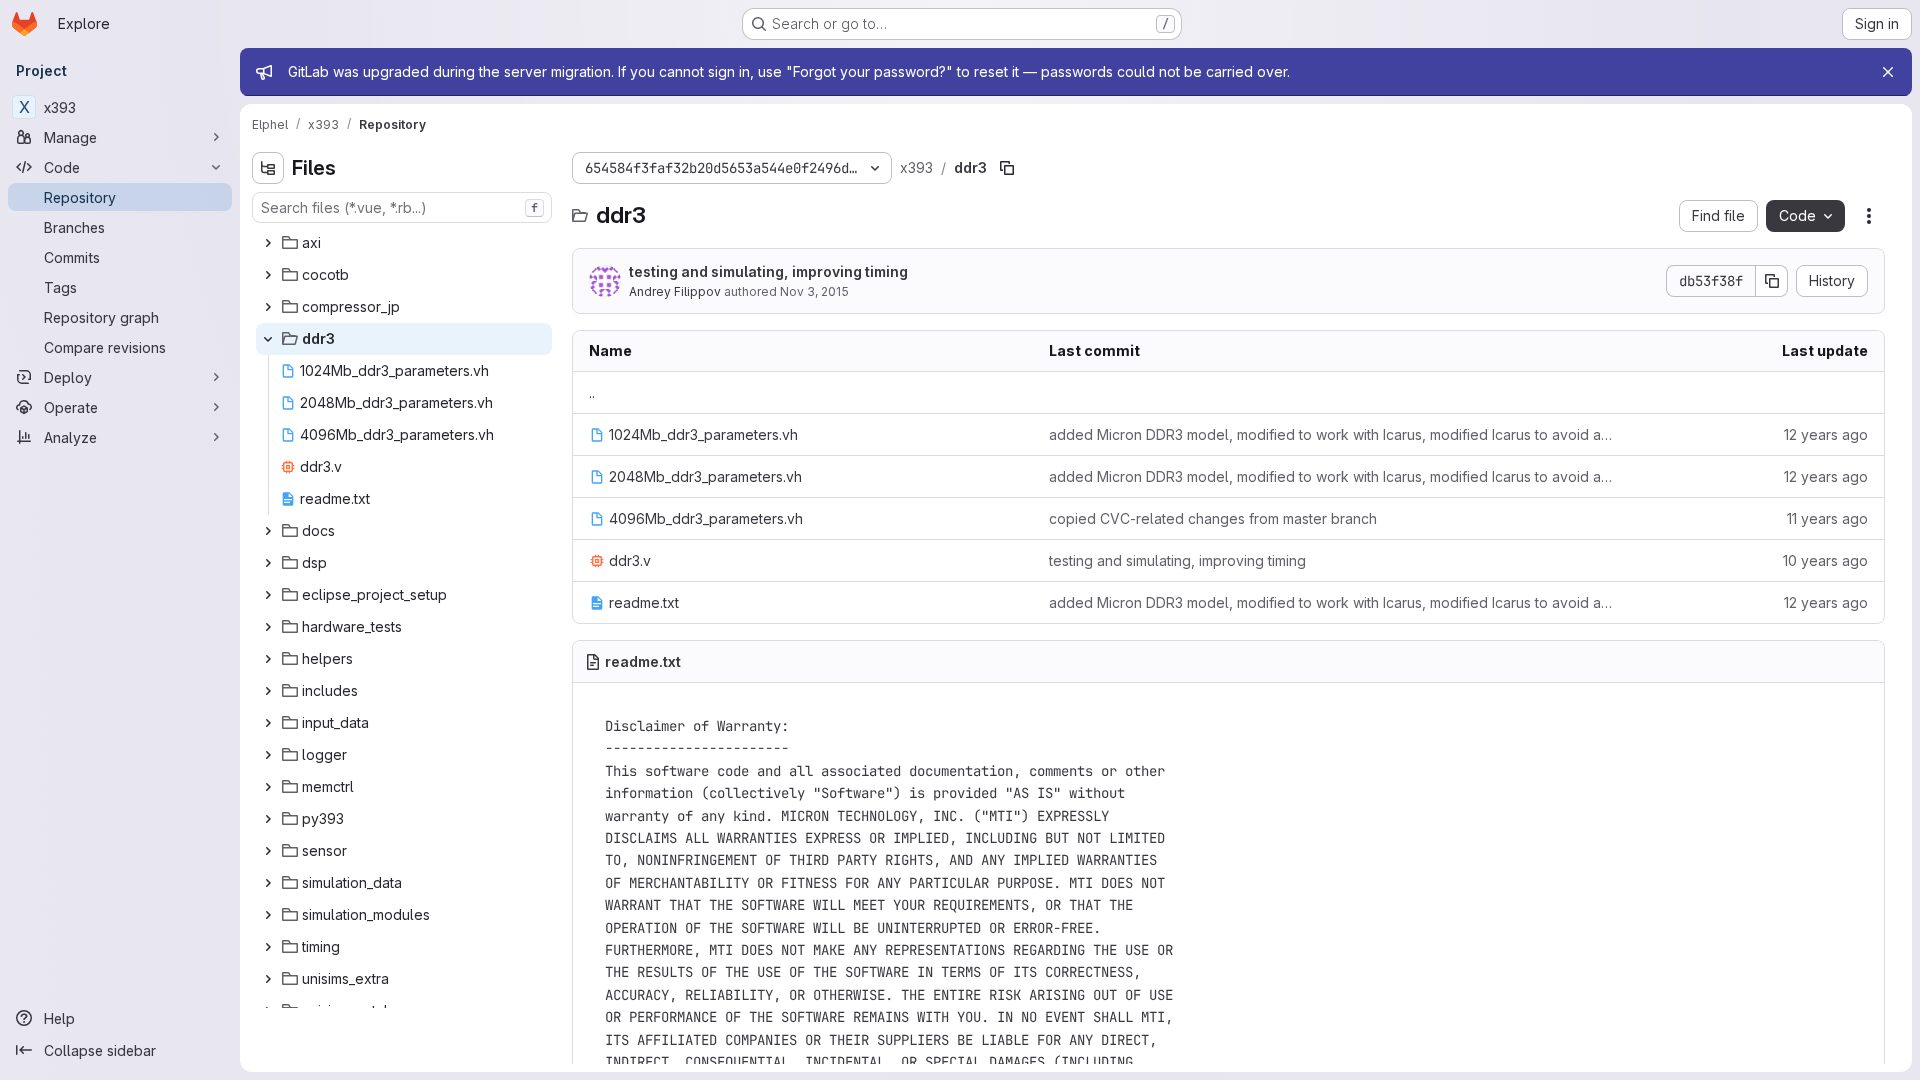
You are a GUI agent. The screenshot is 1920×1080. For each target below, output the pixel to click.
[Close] (1888, 72)
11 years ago (1827, 518)
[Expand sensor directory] (268, 851)
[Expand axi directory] (268, 243)
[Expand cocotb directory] (268, 275)
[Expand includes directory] (268, 691)
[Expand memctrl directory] (268, 787)
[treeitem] (404, 243)
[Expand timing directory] (268, 947)
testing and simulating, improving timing (768, 271)
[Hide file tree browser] (268, 168)
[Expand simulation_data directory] (268, 883)
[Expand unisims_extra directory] (268, 979)
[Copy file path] (1007, 168)
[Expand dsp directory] (268, 563)
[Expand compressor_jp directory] (268, 307)
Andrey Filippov (675, 291)
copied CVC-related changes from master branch (1213, 518)
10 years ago (1825, 560)
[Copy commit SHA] (1772, 281)
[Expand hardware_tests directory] (268, 627)
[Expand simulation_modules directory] (268, 915)
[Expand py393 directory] (268, 819)
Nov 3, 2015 (814, 291)
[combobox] (402, 207)
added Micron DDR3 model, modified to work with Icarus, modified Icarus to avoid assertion (1332, 434)
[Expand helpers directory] (268, 659)
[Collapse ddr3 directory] (268, 339)
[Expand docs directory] (268, 531)
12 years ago (1826, 434)
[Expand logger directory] (268, 755)
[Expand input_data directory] (268, 723)
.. (592, 392)
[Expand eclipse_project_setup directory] (268, 595)
